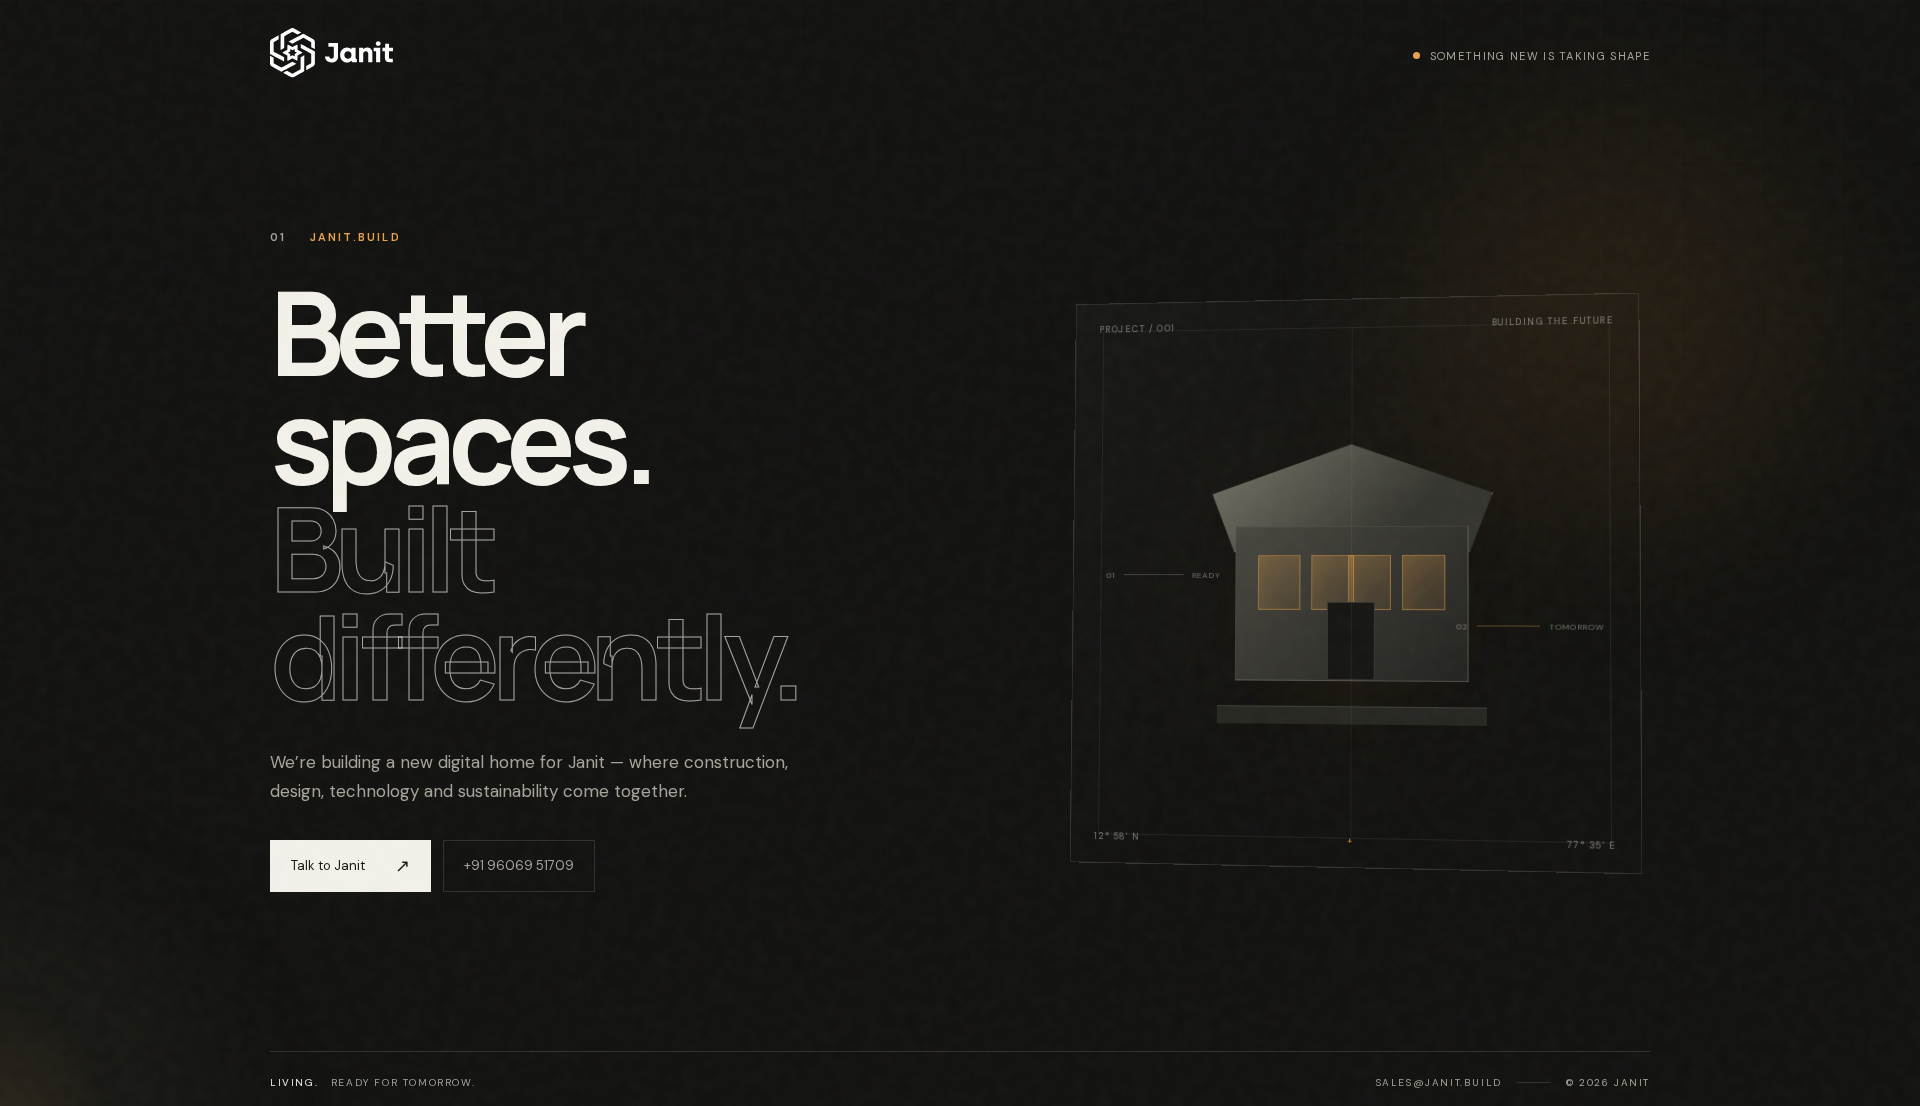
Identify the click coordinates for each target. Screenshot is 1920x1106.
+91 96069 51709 (519, 865)
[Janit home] (331, 55)
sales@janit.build (1439, 1082)
